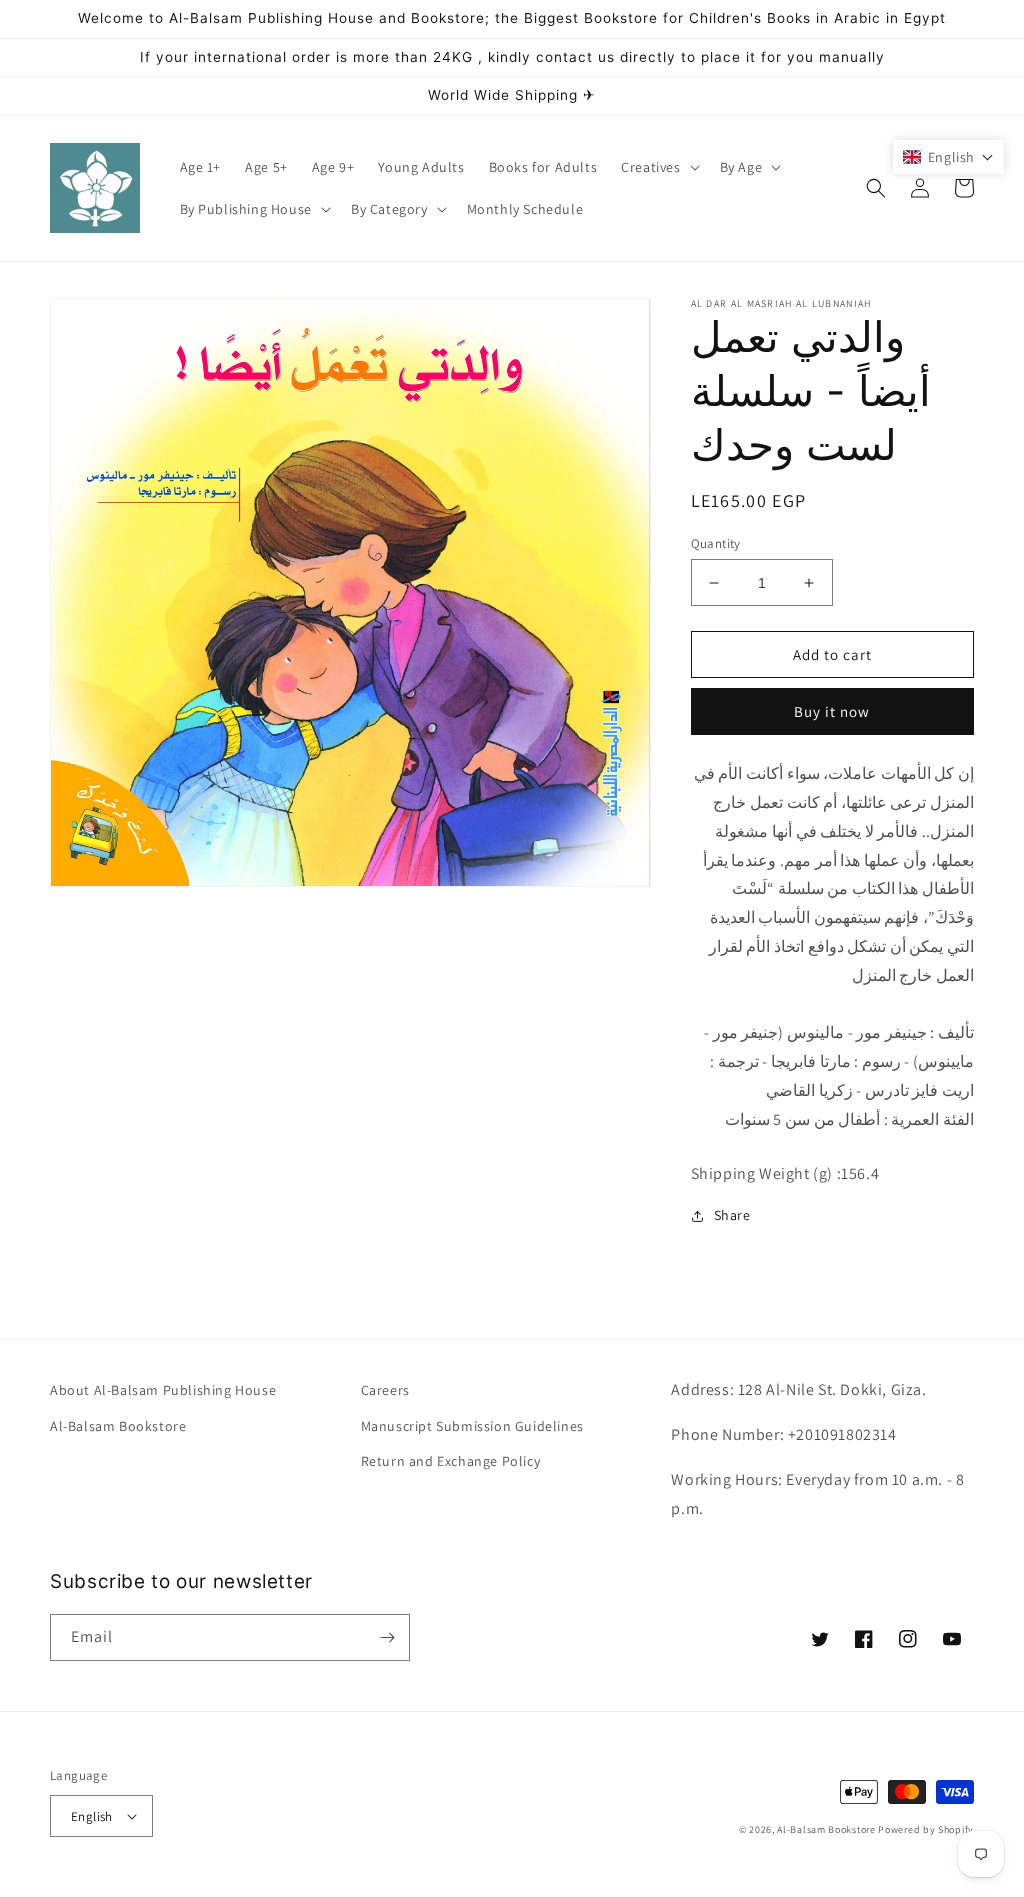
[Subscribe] (387, 1637)
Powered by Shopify (926, 1829)
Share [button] (732, 1215)
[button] (658, 167)
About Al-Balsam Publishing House (163, 1390)
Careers (385, 1390)
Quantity (716, 543)
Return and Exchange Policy (451, 1461)
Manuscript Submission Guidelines (472, 1426)
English (92, 1816)
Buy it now (832, 711)
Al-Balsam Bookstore (118, 1426)
